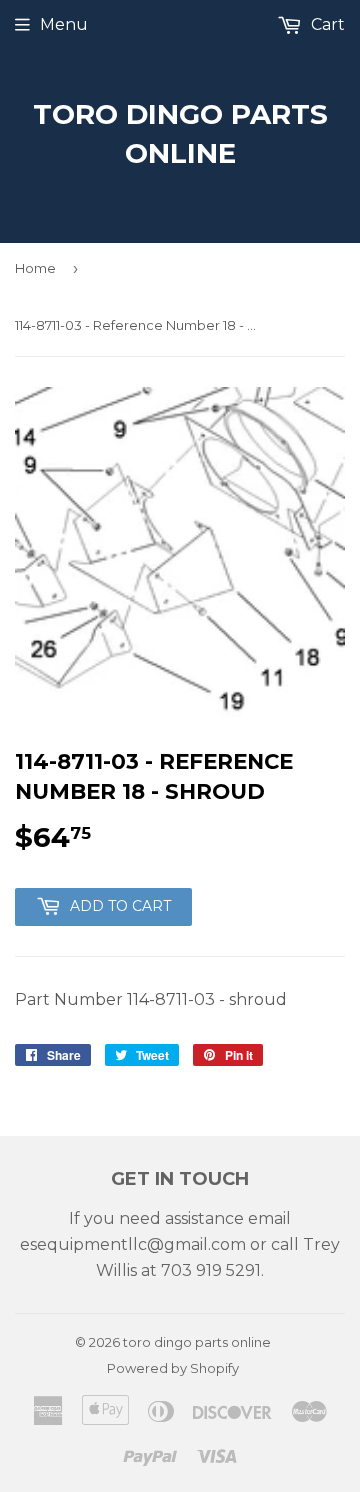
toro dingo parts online (180, 133)
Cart (326, 24)
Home (35, 268)
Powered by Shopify (173, 1368)
